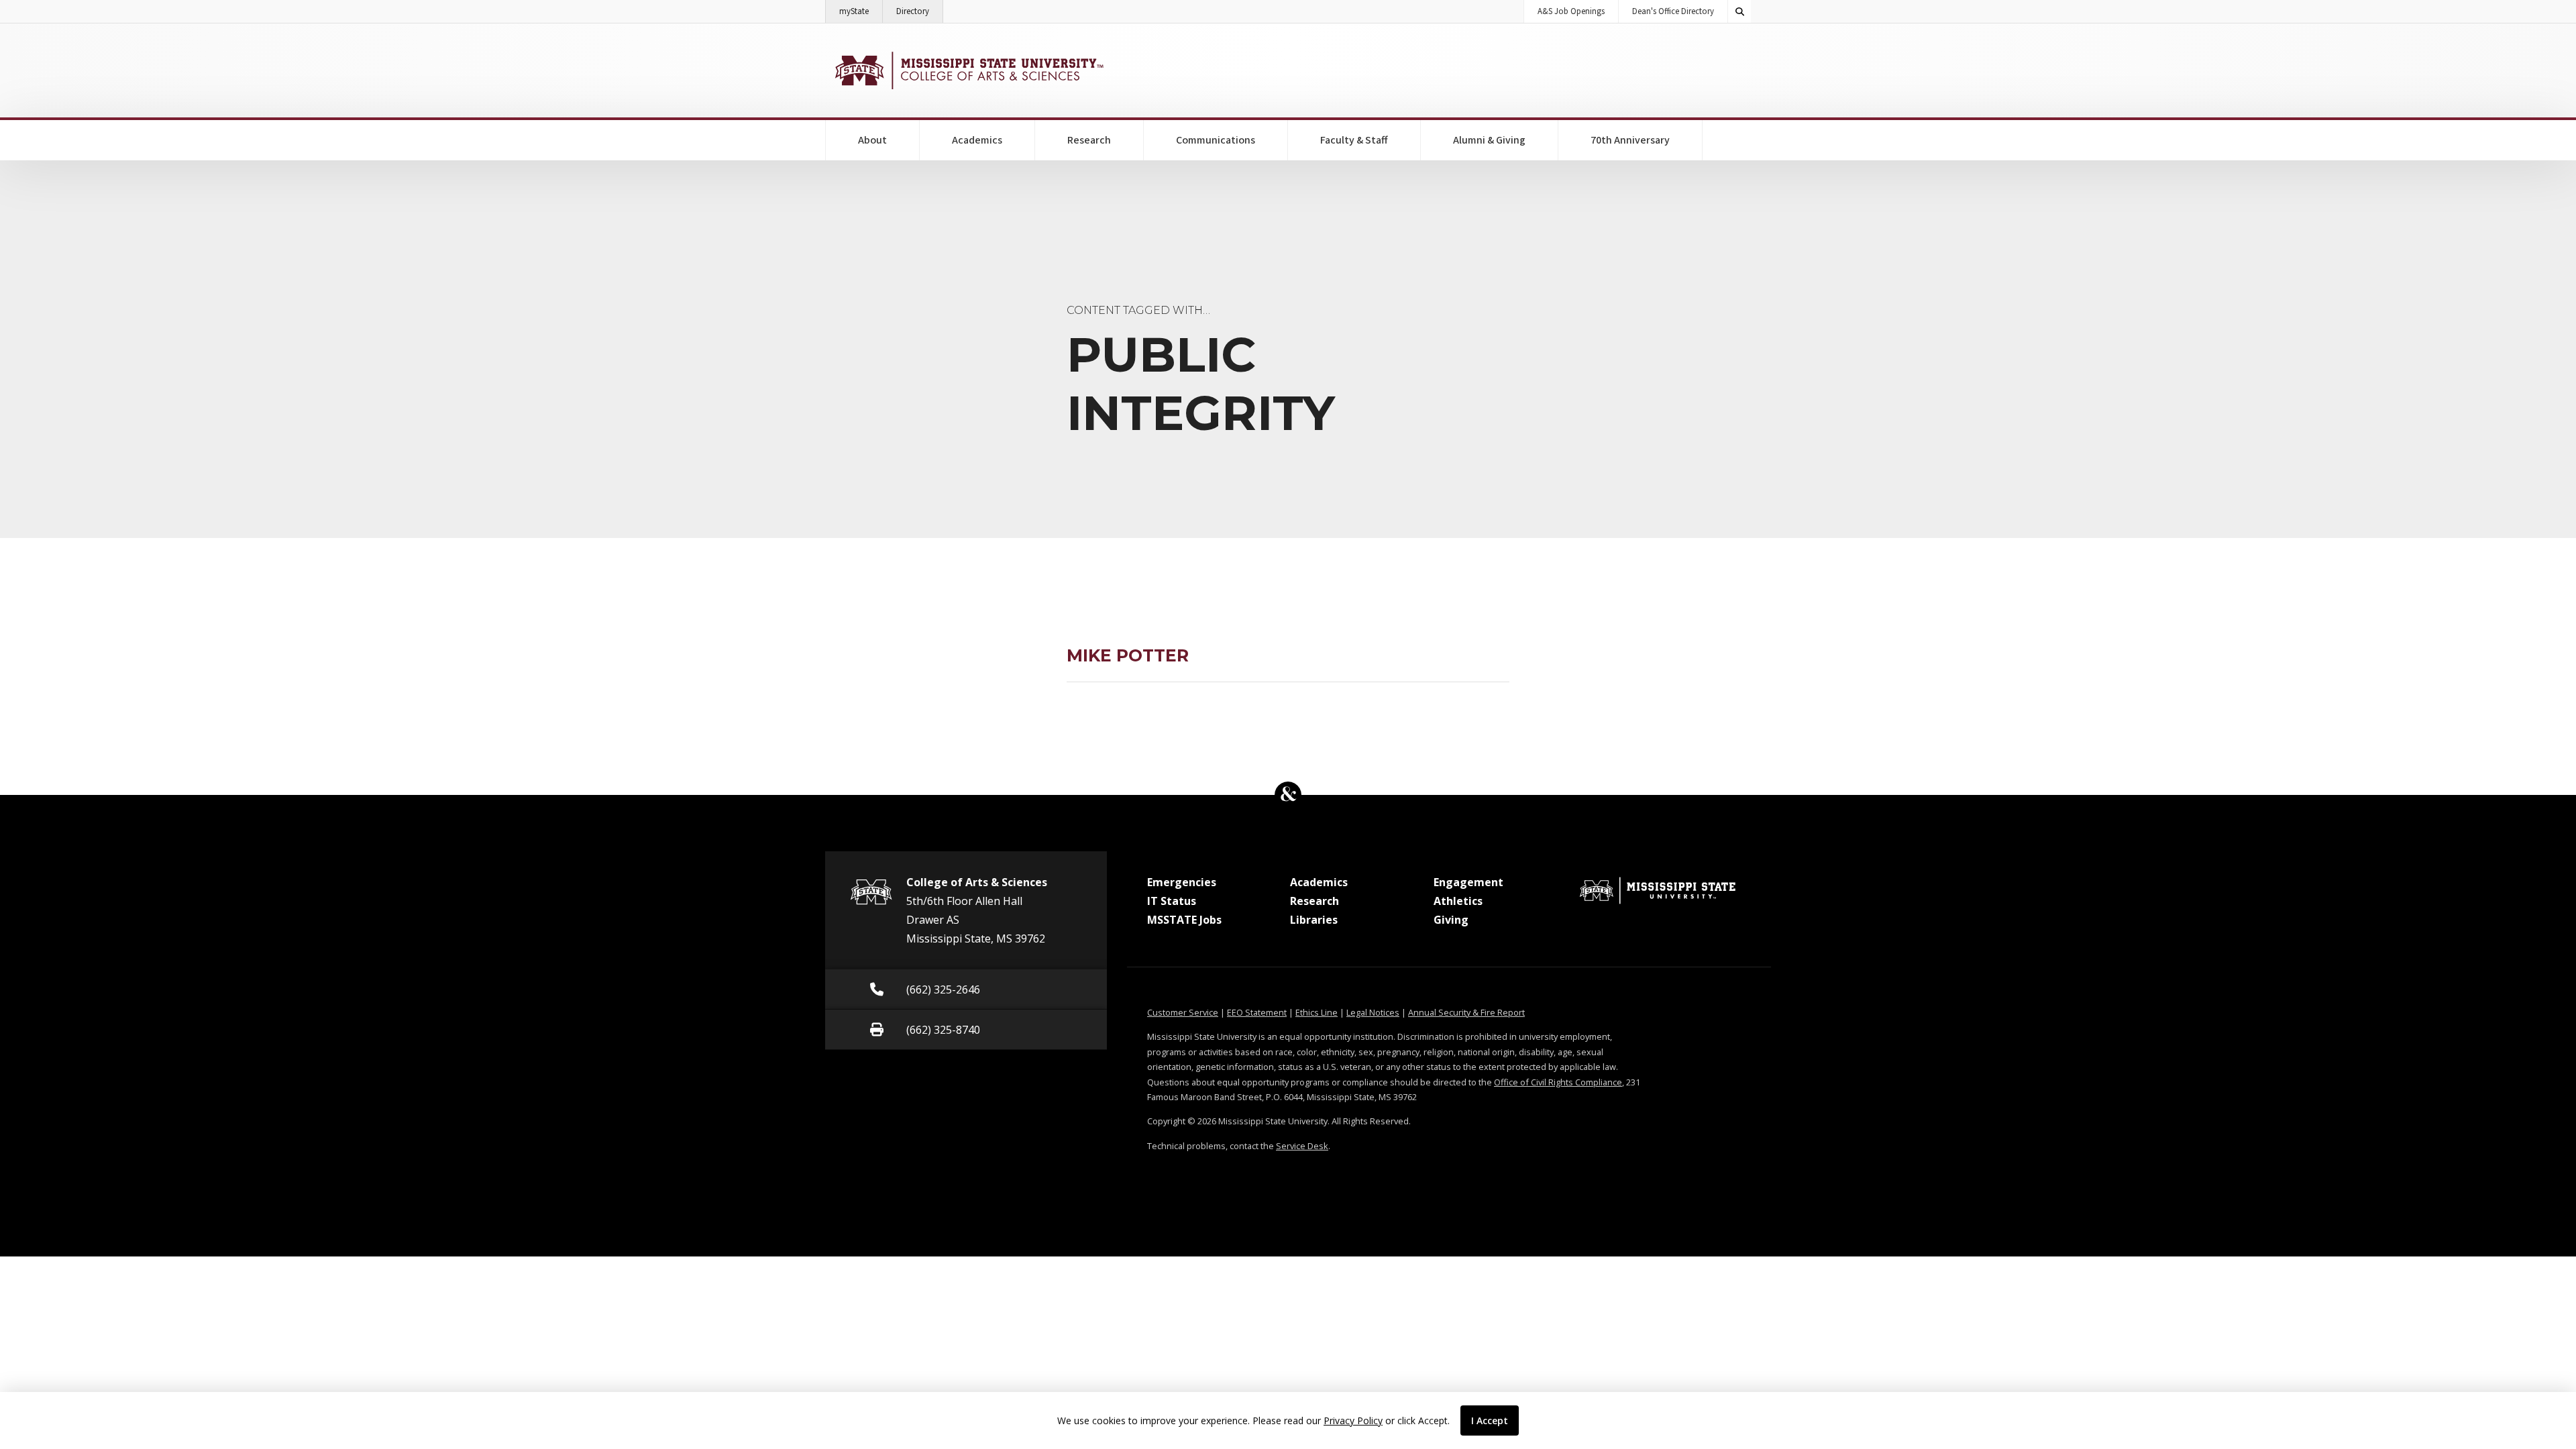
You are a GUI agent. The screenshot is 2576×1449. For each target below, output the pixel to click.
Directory (920, 11)
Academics (977, 140)
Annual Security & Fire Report (1466, 1012)
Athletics (1458, 901)
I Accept (1490, 1420)
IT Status (1172, 901)
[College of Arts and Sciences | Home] (968, 70)
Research (1089, 140)
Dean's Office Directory (1673, 11)
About (872, 140)
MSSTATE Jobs (1184, 920)
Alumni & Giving (1489, 140)
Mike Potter (1128, 655)
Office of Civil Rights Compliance (1558, 1082)
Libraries (1314, 920)
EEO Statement (1257, 1012)
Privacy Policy (1353, 1420)
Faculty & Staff (1354, 140)
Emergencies (1182, 882)
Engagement (1468, 882)
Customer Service (1183, 1012)
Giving (1451, 920)
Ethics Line (1317, 1012)
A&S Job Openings (1571, 11)
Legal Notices (1373, 1012)
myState (861, 11)
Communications (1216, 140)
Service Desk (1302, 1146)
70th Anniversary (1630, 140)
